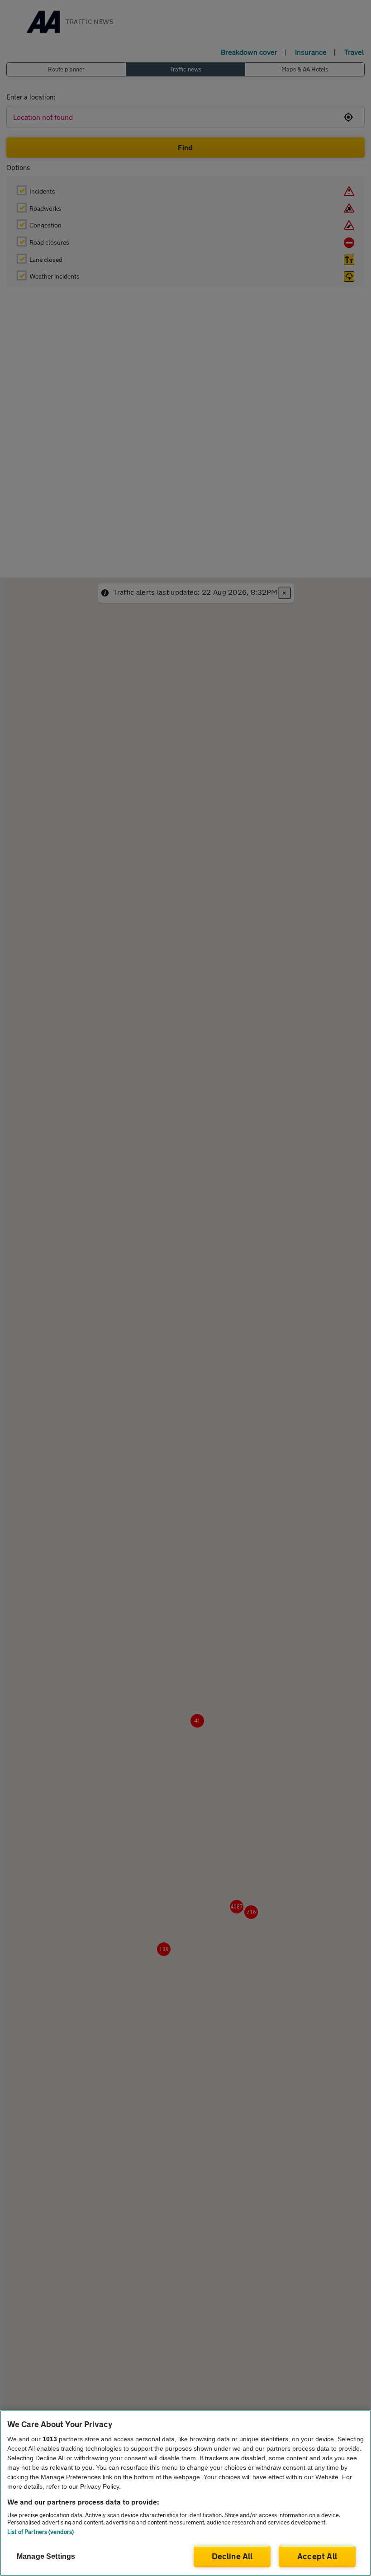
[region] (185, 2493)
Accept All (317, 2556)
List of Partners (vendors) (40, 2532)
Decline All (232, 2556)
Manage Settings (46, 2556)
